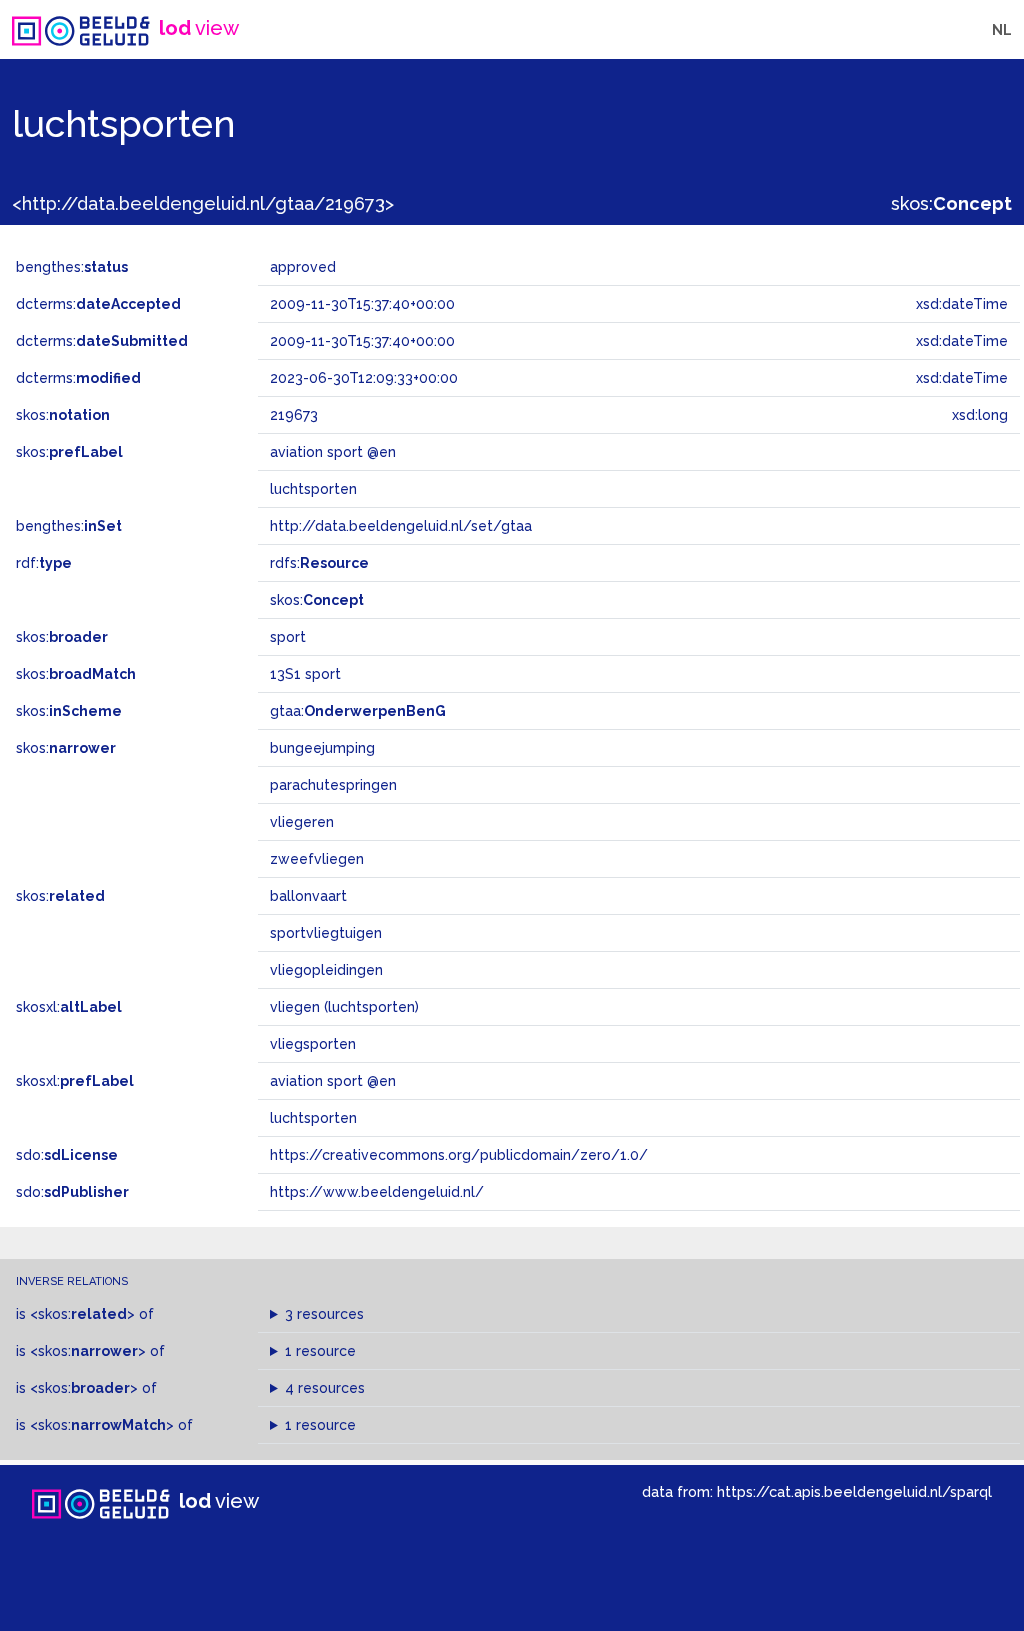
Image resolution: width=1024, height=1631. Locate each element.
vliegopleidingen (326, 970)
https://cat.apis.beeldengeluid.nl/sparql (854, 1491)
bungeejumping (322, 748)
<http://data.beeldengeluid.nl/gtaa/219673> (203, 203)
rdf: (44, 563)
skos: (951, 203)
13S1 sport (305, 674)
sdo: (67, 1155)
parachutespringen (333, 785)
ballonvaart (308, 896)
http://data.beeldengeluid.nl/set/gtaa (401, 526)
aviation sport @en (333, 1081)
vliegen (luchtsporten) (344, 1007)
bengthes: (72, 267)
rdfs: (319, 563)
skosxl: (69, 1007)
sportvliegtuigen (326, 933)
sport (288, 637)
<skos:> (82, 1314)
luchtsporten (313, 1118)
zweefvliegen (317, 859)
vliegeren (302, 822)
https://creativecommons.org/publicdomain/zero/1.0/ (459, 1155)
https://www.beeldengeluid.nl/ (377, 1192)
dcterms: (98, 304)
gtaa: (358, 711)
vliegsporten (313, 1044)
